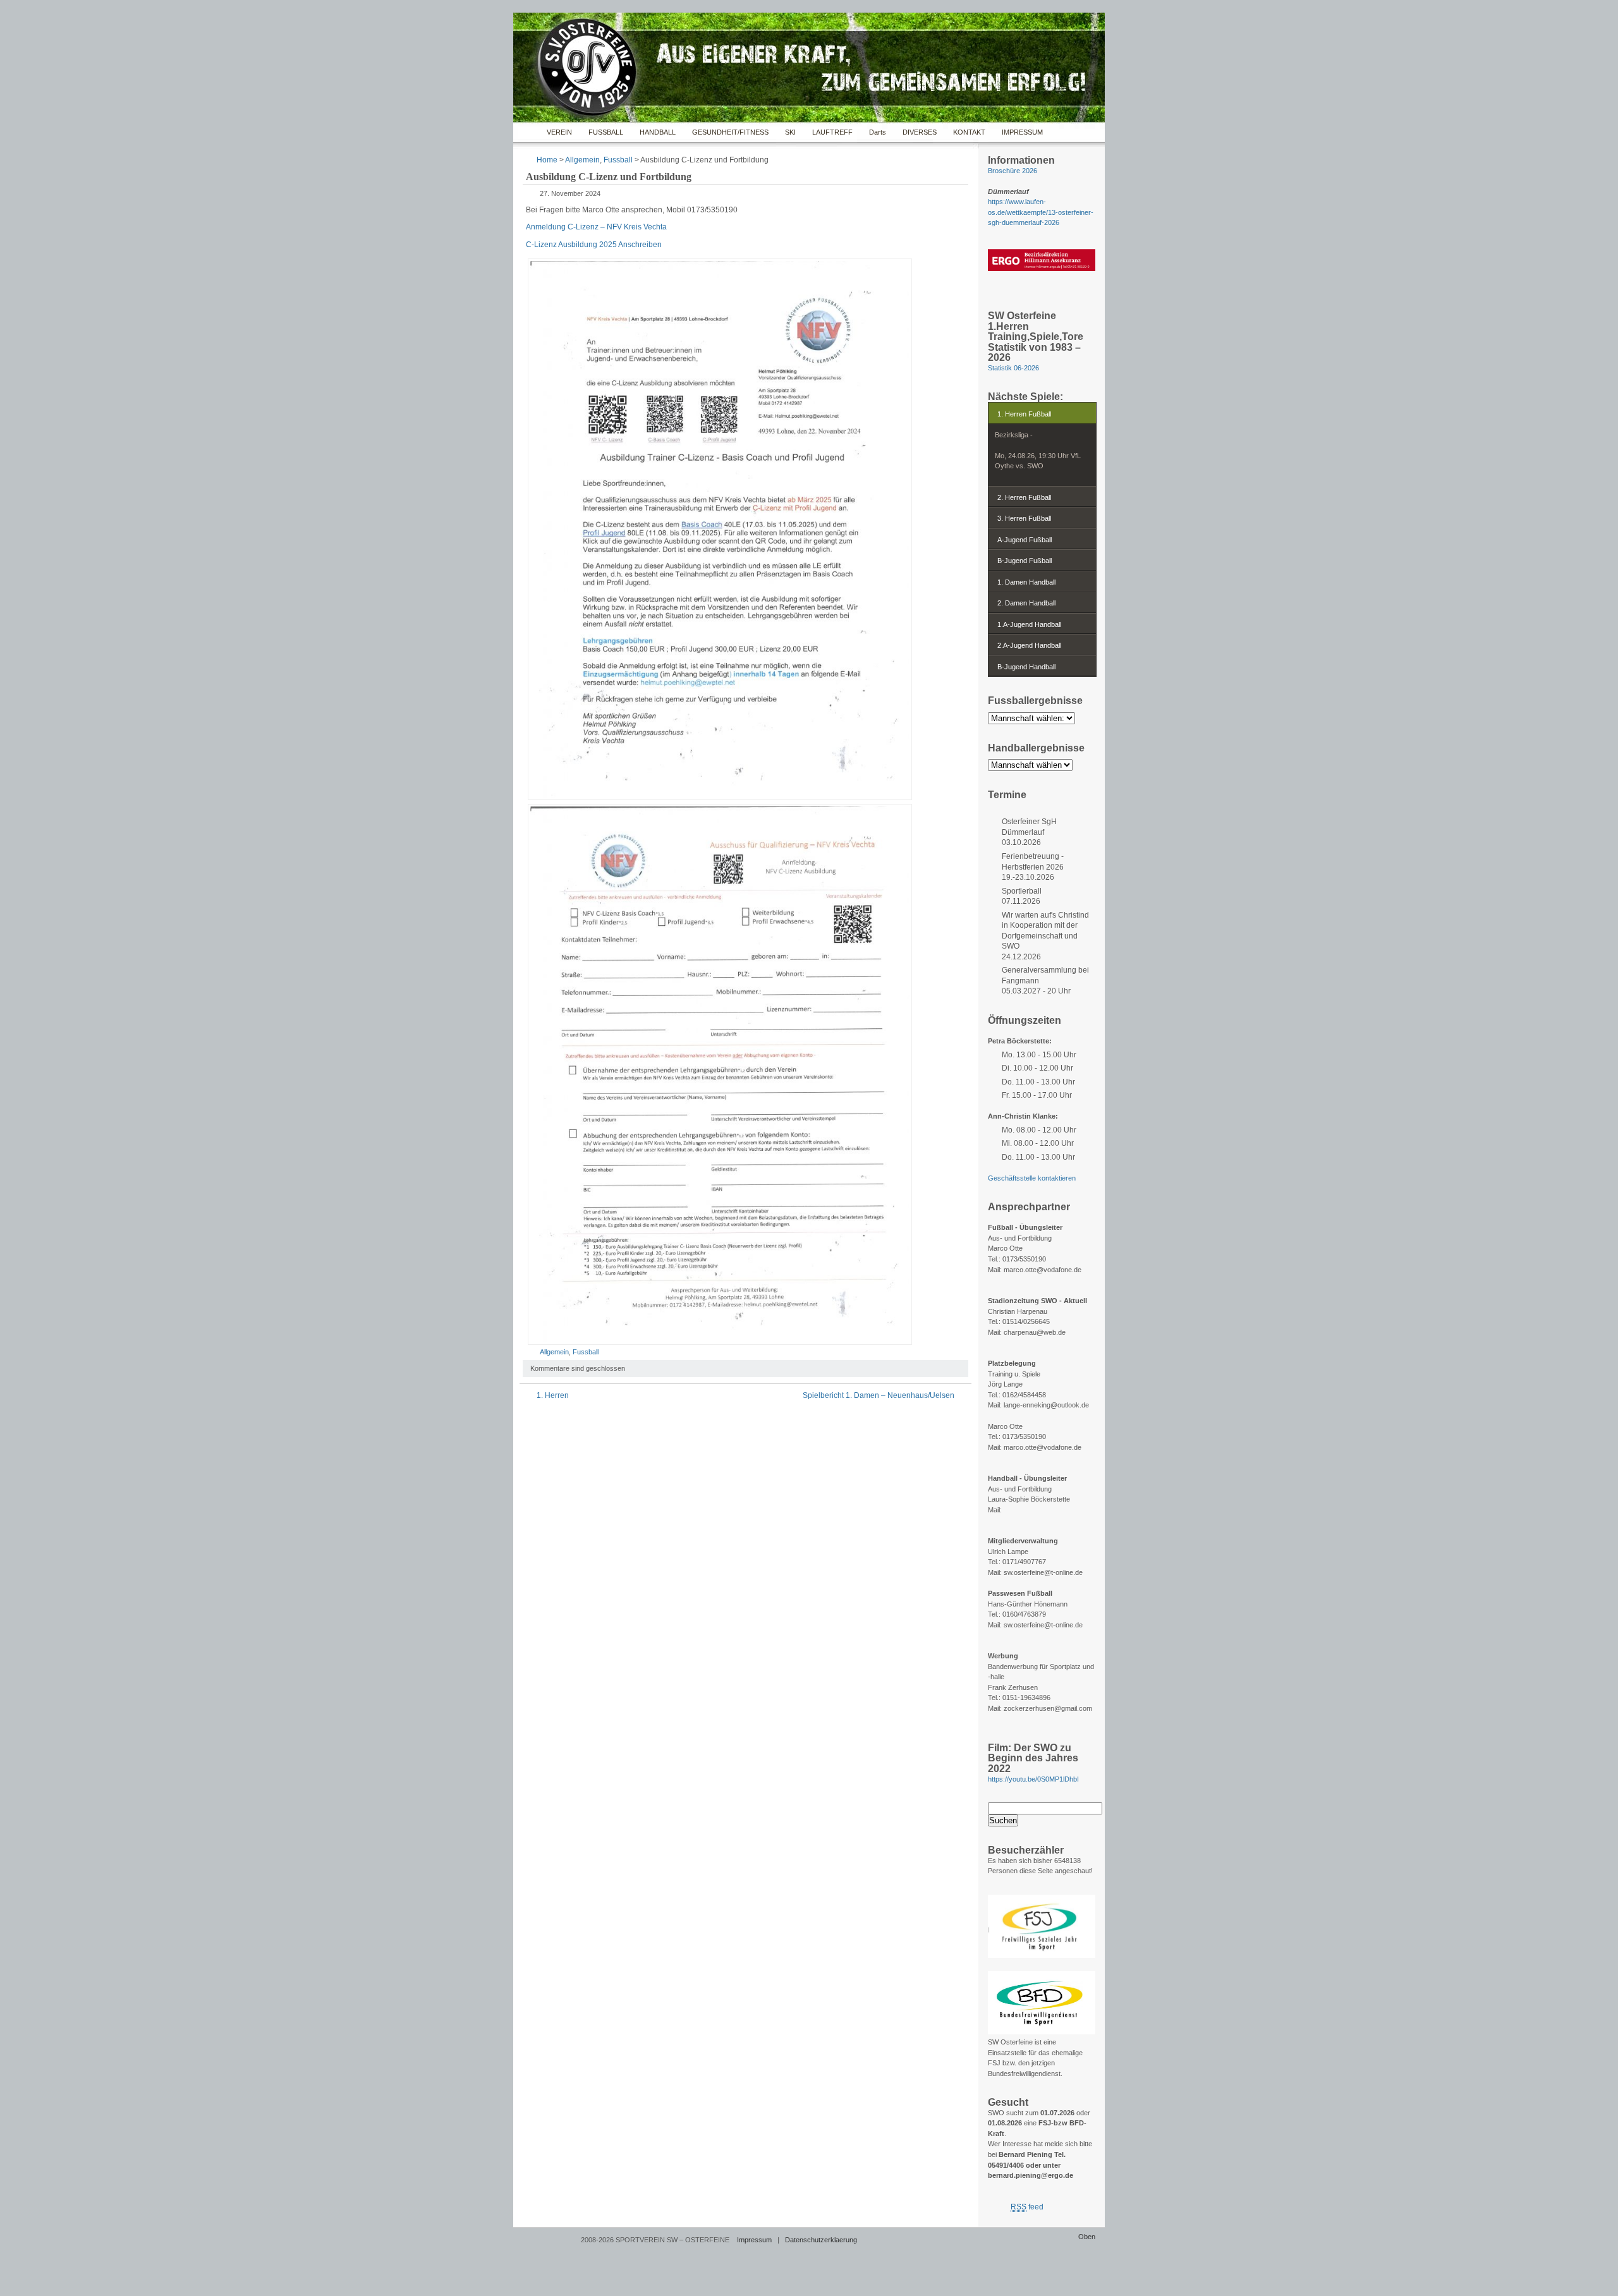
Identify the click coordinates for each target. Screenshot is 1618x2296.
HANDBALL (658, 132)
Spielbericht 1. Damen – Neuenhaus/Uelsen (879, 1395)
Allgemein (582, 160)
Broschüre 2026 (1013, 171)
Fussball (618, 160)
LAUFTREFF (832, 132)
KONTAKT (969, 132)
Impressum (754, 2240)
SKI (790, 132)
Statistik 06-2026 (1013, 368)
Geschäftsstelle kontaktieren (1032, 1178)
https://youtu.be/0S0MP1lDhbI (1033, 1779)
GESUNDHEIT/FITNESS (730, 132)
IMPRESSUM (1022, 132)
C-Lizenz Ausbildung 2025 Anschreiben (594, 245)
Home (527, 132)
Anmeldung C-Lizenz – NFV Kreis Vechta (596, 227)
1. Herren (553, 1395)
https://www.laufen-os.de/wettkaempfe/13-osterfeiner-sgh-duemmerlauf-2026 (1041, 212)
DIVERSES (920, 132)
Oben (1087, 2237)
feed (1027, 2207)
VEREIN (559, 132)
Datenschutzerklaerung (821, 2240)
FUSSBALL (606, 132)
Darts (878, 132)
